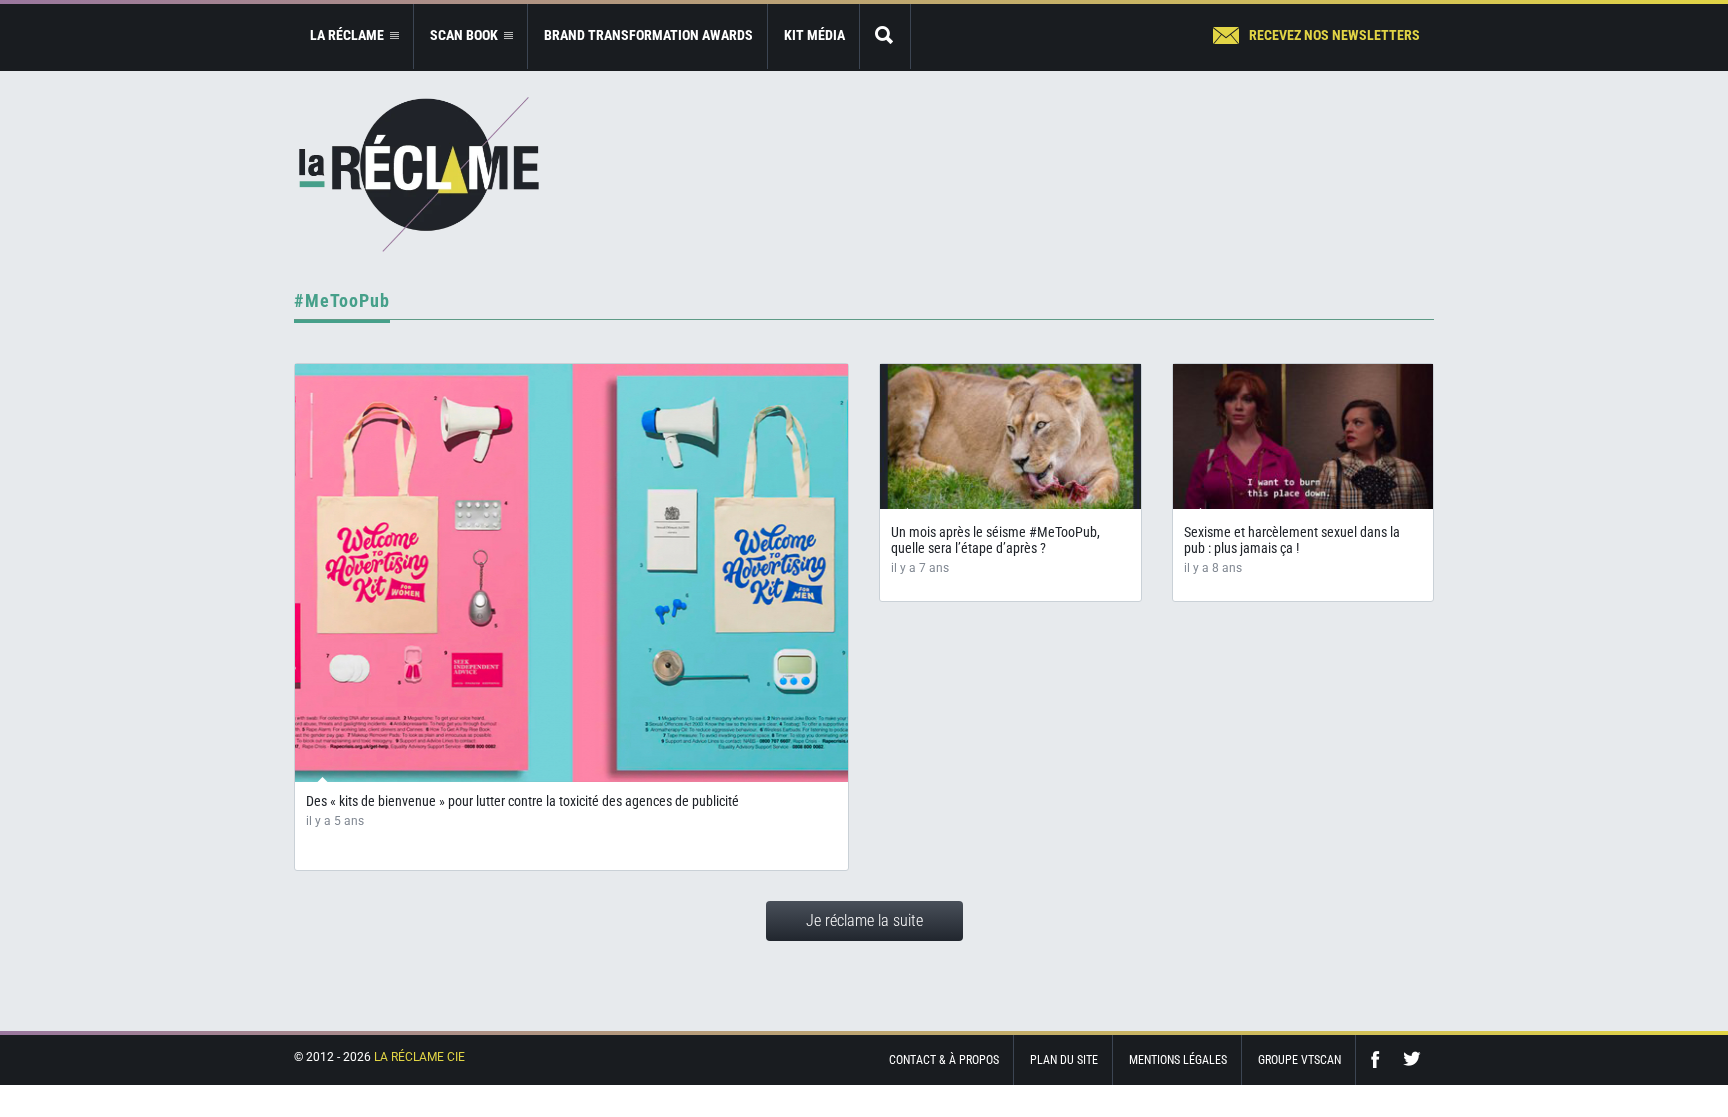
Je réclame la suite (864, 920)
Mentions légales (1178, 1060)
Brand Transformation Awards (648, 35)
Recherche (885, 36)
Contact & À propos (944, 1060)
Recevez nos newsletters (1334, 35)
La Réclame (419, 174)
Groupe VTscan (1299, 1060)
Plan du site (1064, 1060)
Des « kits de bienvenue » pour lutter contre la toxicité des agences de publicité (522, 801)
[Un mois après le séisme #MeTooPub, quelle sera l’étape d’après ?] (1010, 436)
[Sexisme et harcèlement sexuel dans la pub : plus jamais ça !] (1303, 436)
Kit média (814, 35)
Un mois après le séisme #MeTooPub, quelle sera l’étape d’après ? (995, 540)
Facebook (1380, 1059)
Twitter (1412, 1059)
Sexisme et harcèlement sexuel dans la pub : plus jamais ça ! (1292, 540)
